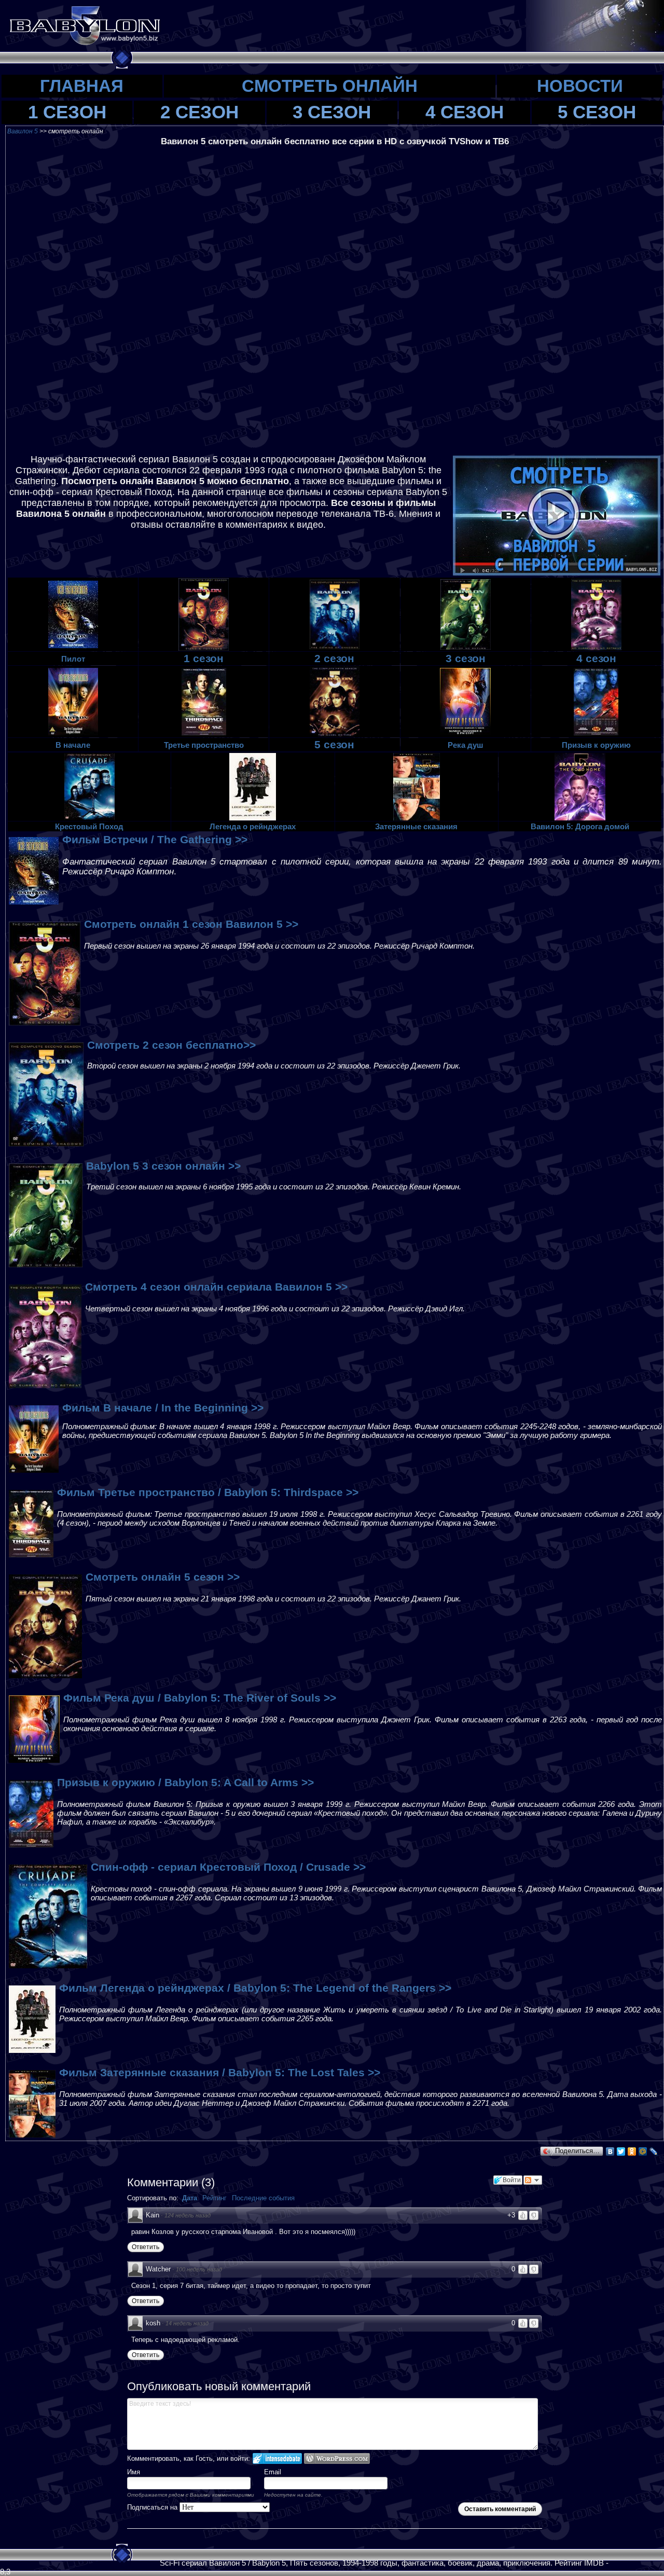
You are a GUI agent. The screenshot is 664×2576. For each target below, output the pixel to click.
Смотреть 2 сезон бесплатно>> (171, 1045)
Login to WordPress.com (337, 2458)
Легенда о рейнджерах (253, 826)
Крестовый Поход (89, 826)
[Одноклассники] (632, 2152)
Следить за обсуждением (533, 2180)
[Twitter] (621, 2152)
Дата (190, 2198)
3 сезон (466, 658)
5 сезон (334, 744)
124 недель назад (188, 2215)
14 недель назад (187, 2323)
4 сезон (596, 658)
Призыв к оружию (596, 745)
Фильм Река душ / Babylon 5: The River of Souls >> (200, 1698)
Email (273, 2472)
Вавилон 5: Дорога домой (580, 826)
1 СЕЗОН (67, 112)
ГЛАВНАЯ (82, 86)
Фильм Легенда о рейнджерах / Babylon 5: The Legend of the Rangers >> (255, 1988)
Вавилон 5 (23, 131)
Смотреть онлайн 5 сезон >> (163, 1577)
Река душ (466, 745)
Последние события (263, 2198)
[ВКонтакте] (610, 2152)
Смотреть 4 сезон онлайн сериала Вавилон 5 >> (216, 1287)
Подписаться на (153, 2507)
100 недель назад (199, 2269)
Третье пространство (204, 745)
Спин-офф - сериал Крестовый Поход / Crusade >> (228, 1867)
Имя (134, 2472)
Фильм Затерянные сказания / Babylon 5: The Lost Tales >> (220, 2072)
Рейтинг (215, 2198)
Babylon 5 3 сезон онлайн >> (163, 1166)
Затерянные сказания (416, 826)
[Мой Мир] (643, 2152)
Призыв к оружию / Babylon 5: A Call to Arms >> (185, 1782)
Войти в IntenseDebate (277, 2458)
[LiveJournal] (654, 2152)
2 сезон (334, 658)
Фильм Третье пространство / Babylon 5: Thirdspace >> (208, 1492)
